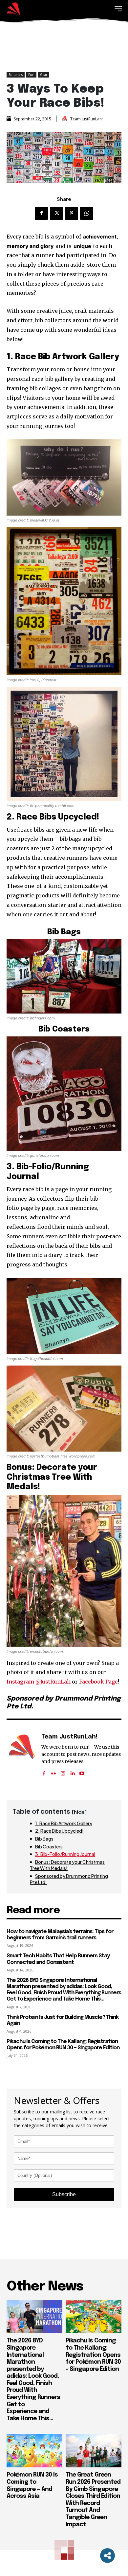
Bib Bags (44, 1839)
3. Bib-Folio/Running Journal (65, 1854)
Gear (44, 75)
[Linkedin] (72, 1771)
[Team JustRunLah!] (65, 119)
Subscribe (64, 2194)
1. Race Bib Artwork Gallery (64, 1823)
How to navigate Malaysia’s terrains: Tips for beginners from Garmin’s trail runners (60, 1935)
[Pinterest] (72, 213)
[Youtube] (82, 1771)
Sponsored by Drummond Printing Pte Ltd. (69, 1879)
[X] (56, 213)
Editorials (16, 75)
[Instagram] (63, 1771)
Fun (31, 75)
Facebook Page (98, 1682)
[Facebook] (41, 213)
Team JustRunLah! (86, 119)
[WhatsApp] (87, 213)
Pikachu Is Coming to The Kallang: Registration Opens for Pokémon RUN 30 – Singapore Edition (63, 2045)
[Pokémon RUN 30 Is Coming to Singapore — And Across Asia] (34, 2451)
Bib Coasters (49, 1846)
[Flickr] (53, 1771)
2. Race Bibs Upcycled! (59, 1831)
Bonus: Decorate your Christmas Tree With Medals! (67, 1865)
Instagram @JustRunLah (39, 1682)
